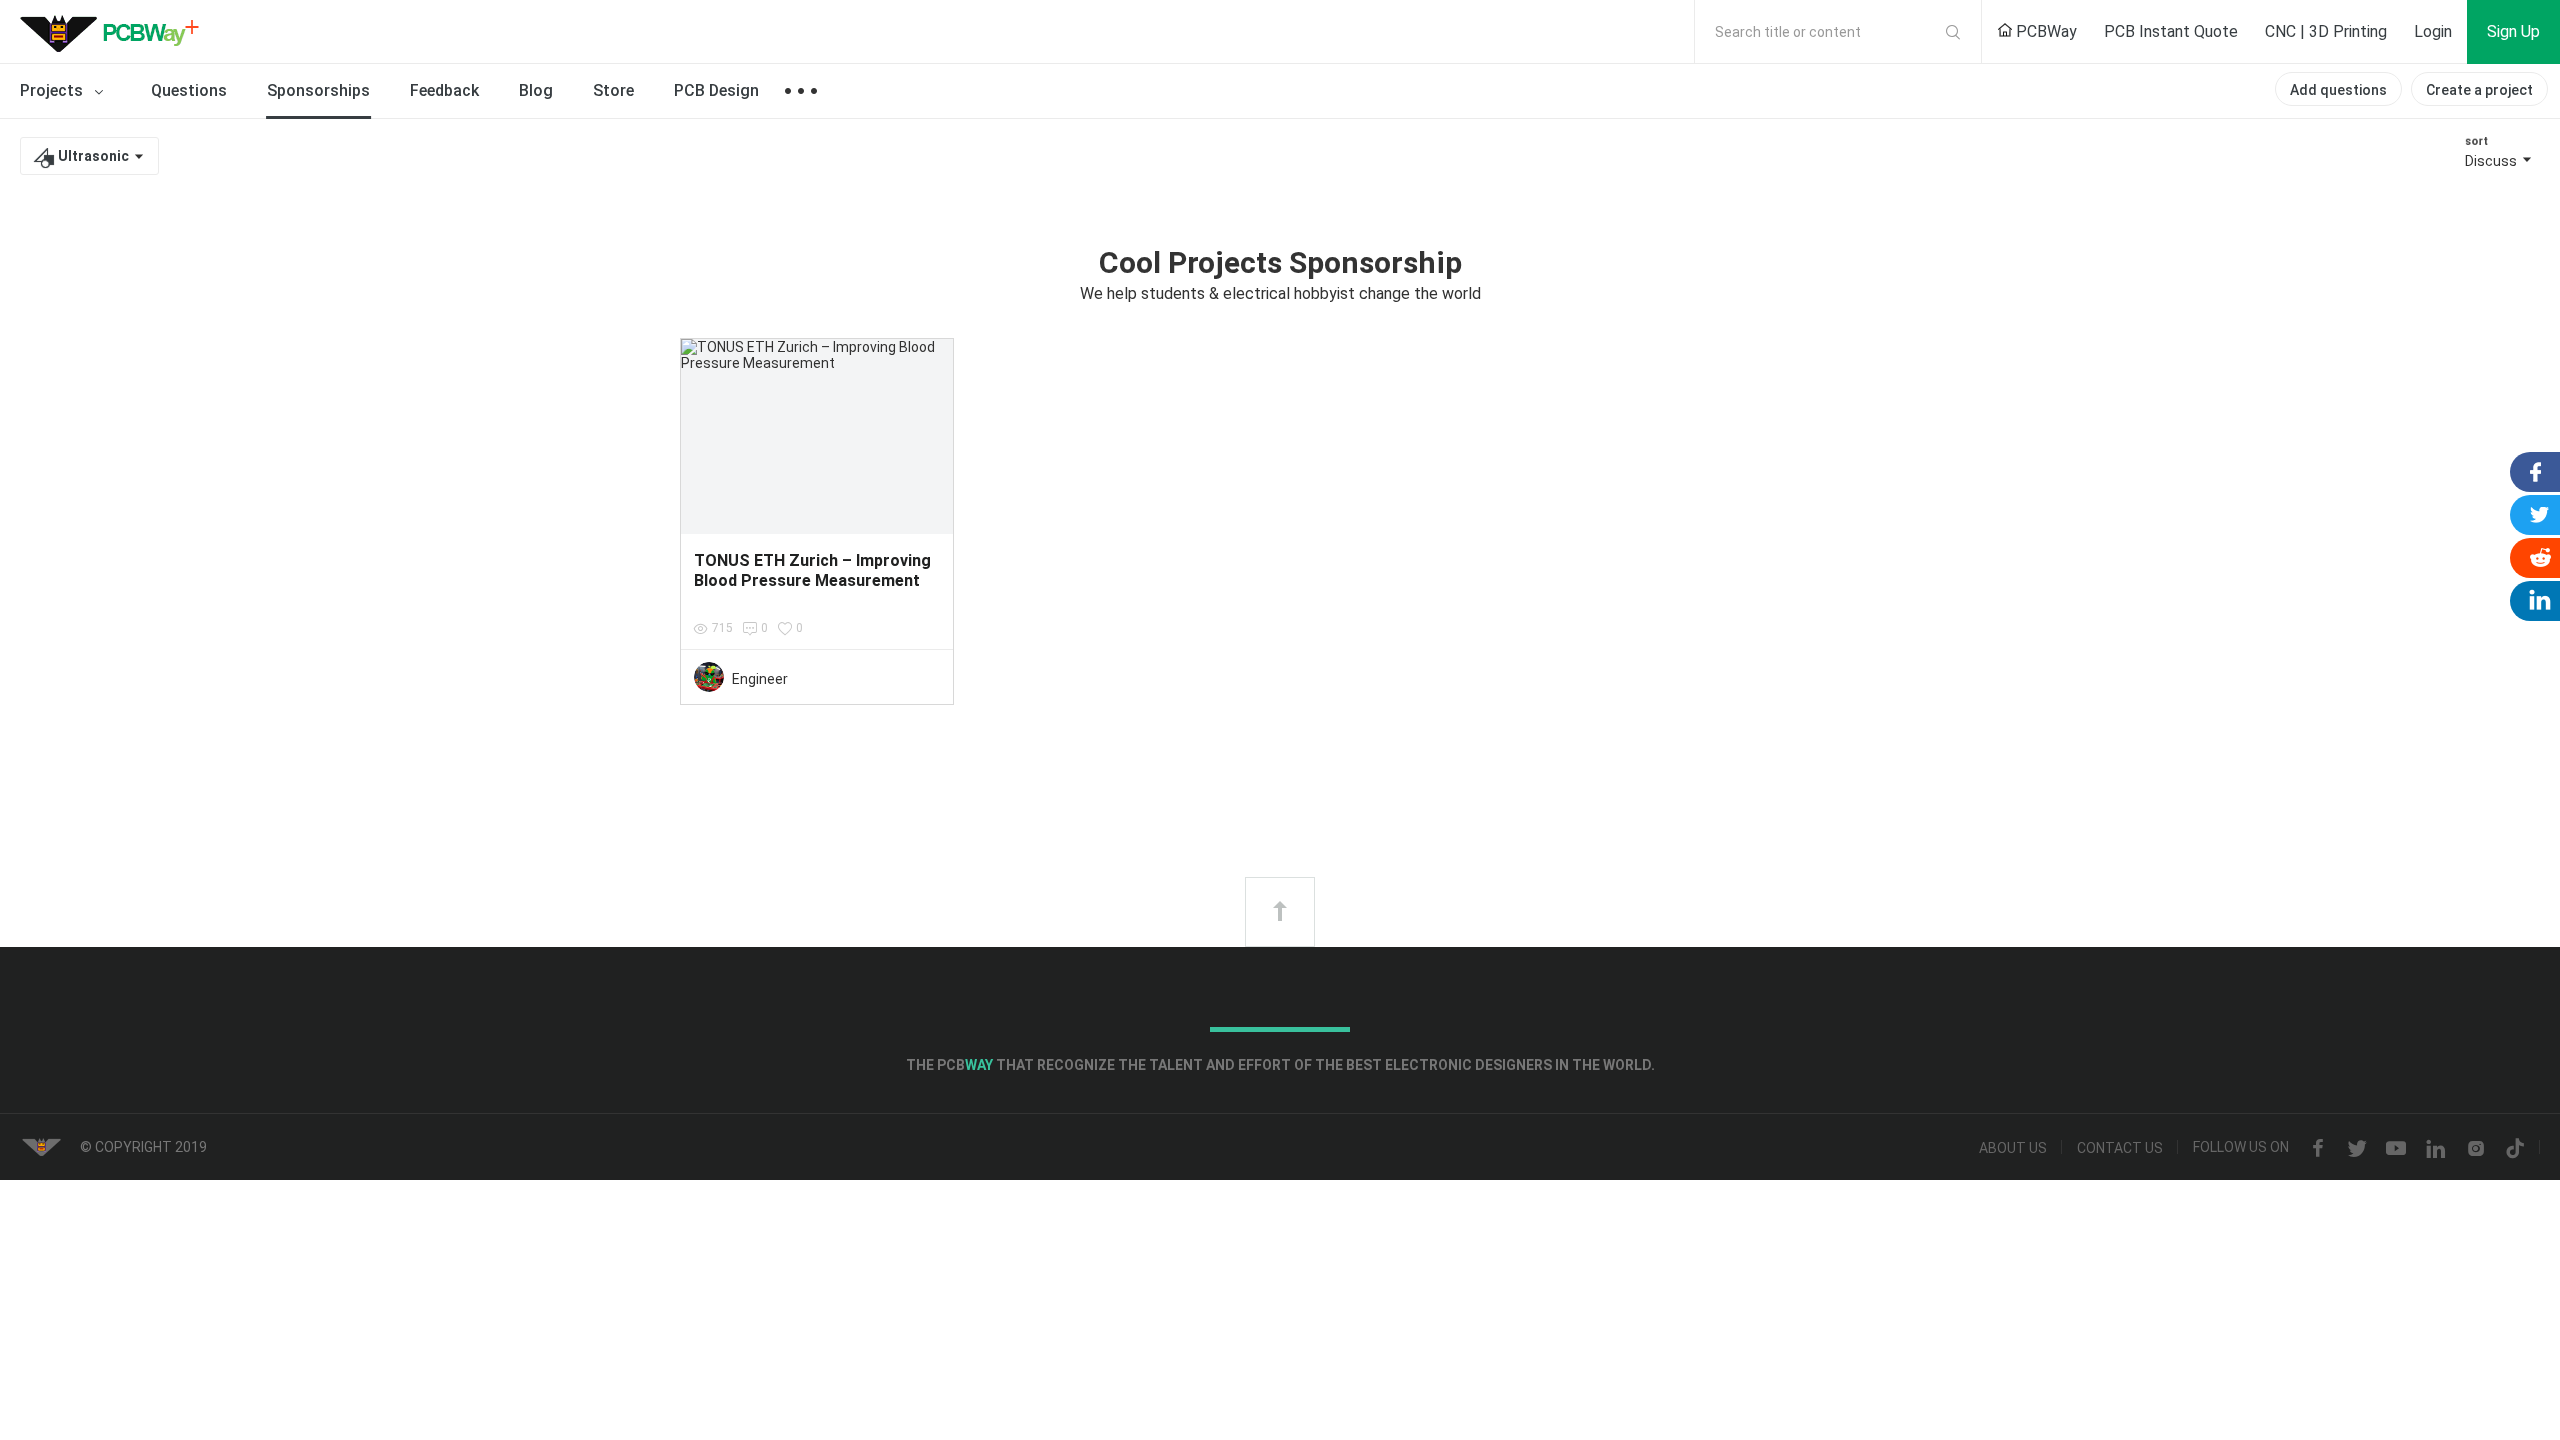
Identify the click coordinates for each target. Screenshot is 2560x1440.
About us (2013, 1149)
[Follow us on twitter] (2357, 1149)
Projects (53, 90)
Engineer (760, 679)
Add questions (2338, 90)
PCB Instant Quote (2171, 31)
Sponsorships (318, 90)
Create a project (2479, 90)
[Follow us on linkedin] (2436, 1149)
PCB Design (716, 90)
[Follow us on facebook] (2318, 1149)
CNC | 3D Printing (2326, 31)
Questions (189, 90)
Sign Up (2513, 31)
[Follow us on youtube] (2396, 1149)
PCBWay (2044, 31)
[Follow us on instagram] (2476, 1149)
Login (2433, 31)
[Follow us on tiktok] (2515, 1149)
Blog (536, 90)
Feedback (444, 90)
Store (613, 90)
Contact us (2120, 1149)
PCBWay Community (115, 32)
